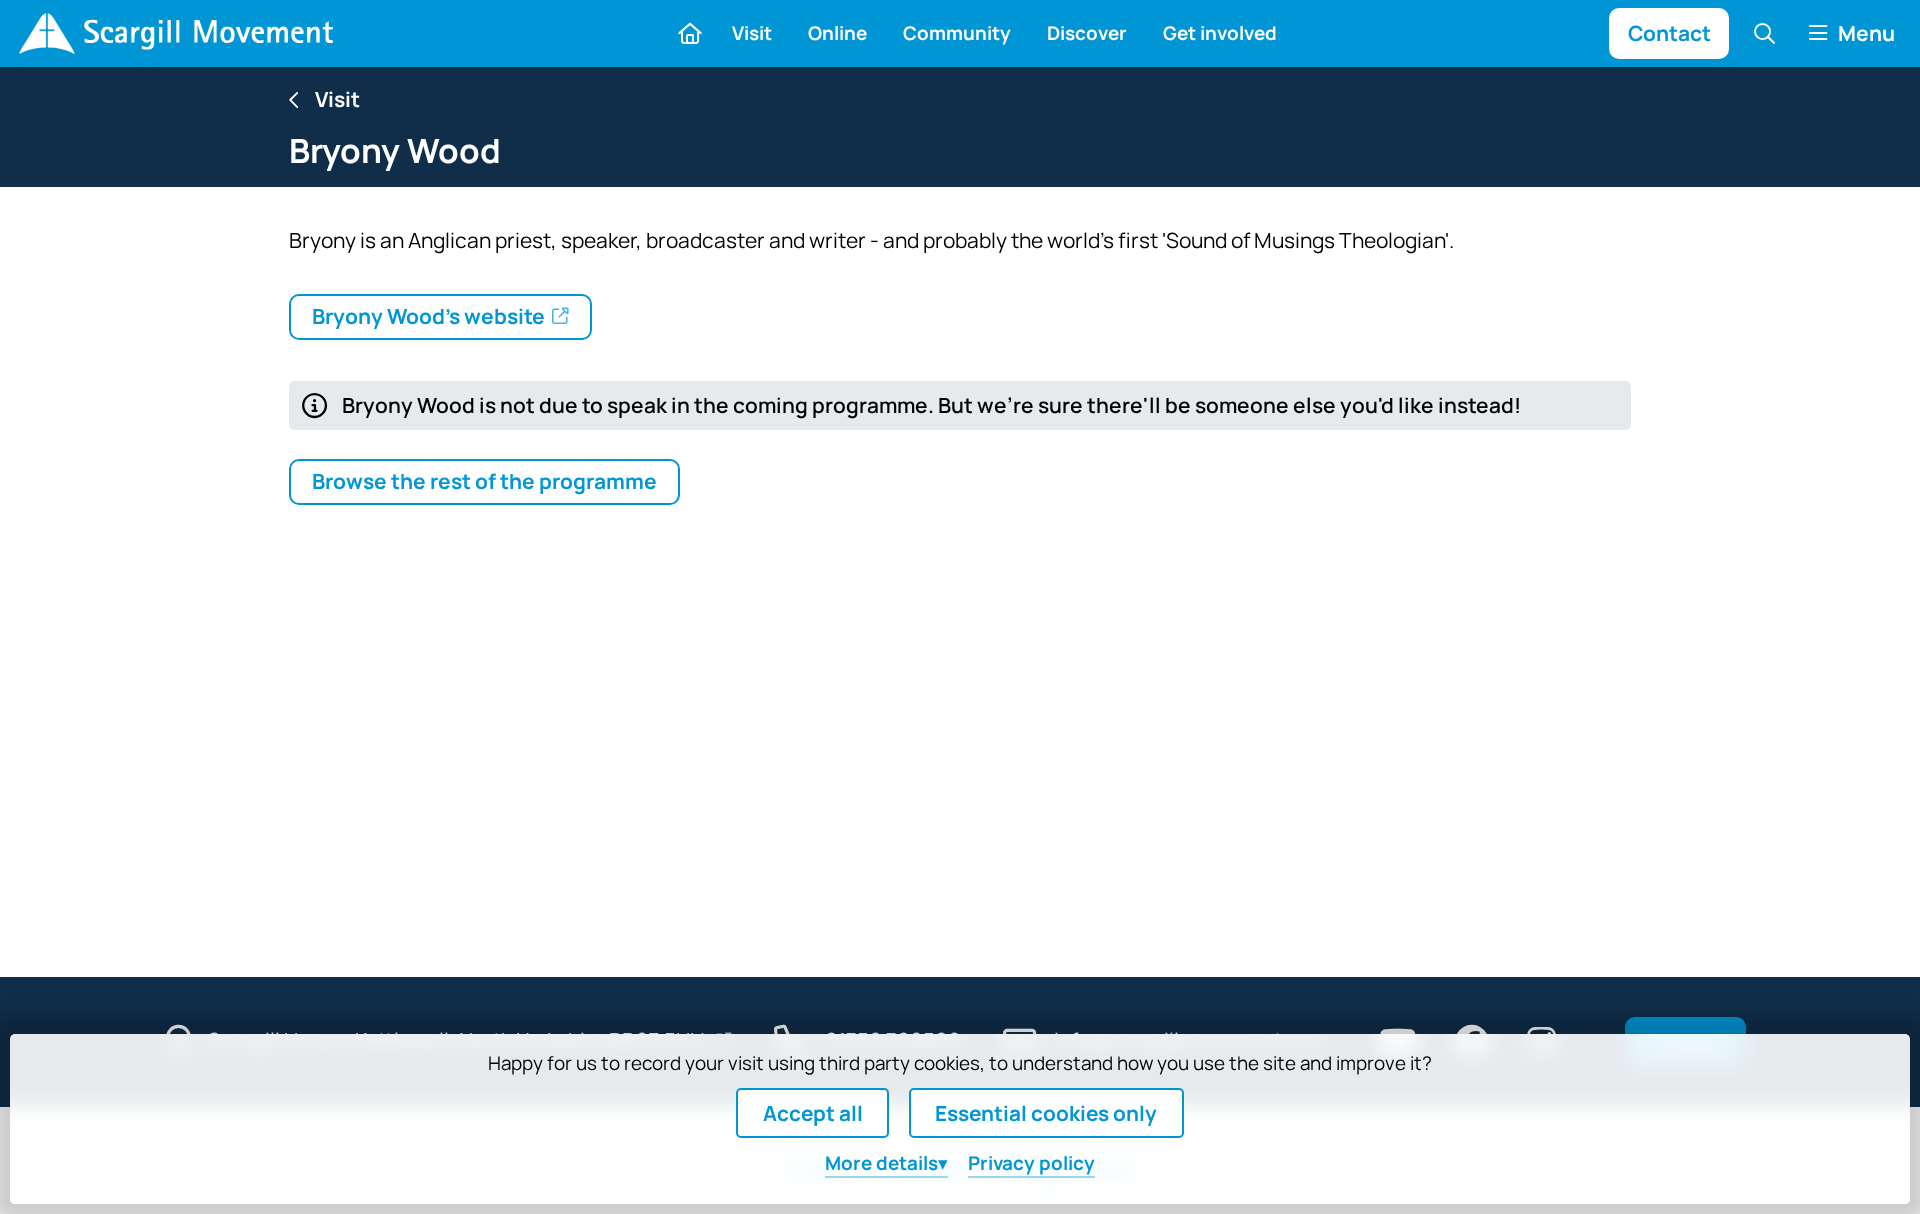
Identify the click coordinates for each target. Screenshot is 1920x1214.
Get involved (1220, 33)
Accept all (813, 1113)
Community (957, 33)
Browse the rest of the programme (484, 481)
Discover (1087, 33)
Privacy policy (1031, 1163)
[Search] (1765, 33)
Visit (752, 33)
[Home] (175, 33)
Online (837, 33)
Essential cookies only (1046, 1113)
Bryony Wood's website (428, 316)
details (881, 1163)
